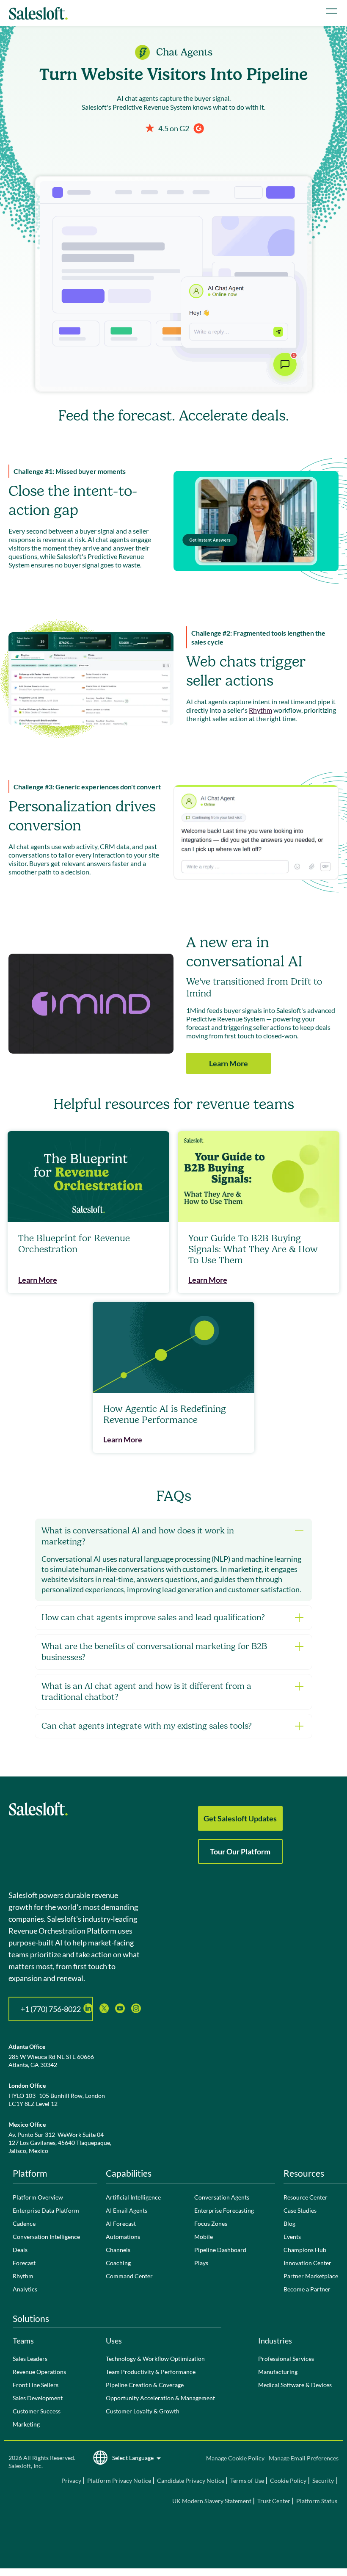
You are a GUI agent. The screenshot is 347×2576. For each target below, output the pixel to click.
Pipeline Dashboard (220, 2250)
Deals (20, 2250)
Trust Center (274, 2501)
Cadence (24, 2223)
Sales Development (38, 2398)
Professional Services (286, 2359)
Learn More (229, 1063)
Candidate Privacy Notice (191, 2481)
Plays (201, 2263)
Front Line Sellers (36, 2385)
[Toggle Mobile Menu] (332, 11)
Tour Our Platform (240, 1851)
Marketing (26, 2424)
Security (323, 2481)
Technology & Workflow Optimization (155, 2359)
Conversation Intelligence (46, 2237)
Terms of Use (247, 2481)
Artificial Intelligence (133, 2197)
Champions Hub (305, 2250)
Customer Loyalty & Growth (143, 2411)
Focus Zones (211, 2223)
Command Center (129, 2276)
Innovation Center (307, 2263)
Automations (123, 2237)
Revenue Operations (39, 2372)
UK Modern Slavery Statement (212, 2501)
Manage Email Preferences (304, 2458)
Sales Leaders (30, 2359)
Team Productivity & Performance (151, 2372)
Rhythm (260, 710)
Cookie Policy (288, 2481)
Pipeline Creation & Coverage (145, 2385)
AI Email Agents (127, 2210)
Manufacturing (278, 2372)
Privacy (72, 2481)
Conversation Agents (222, 2197)
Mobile (204, 2237)
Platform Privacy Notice (119, 2481)
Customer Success (37, 2411)
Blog (289, 2223)
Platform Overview (38, 2197)
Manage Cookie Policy (235, 2458)
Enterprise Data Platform (46, 2210)
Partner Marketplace (311, 2276)
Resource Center (306, 2197)
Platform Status (317, 2501)
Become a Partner (307, 2289)
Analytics (25, 2289)
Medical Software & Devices (295, 2385)
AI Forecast (121, 2223)
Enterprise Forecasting (224, 2210)
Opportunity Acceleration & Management (160, 2398)
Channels (118, 2250)
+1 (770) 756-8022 (51, 2009)
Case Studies (300, 2210)
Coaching (118, 2263)
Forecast (24, 2263)
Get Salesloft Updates (240, 1818)
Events (292, 2237)
